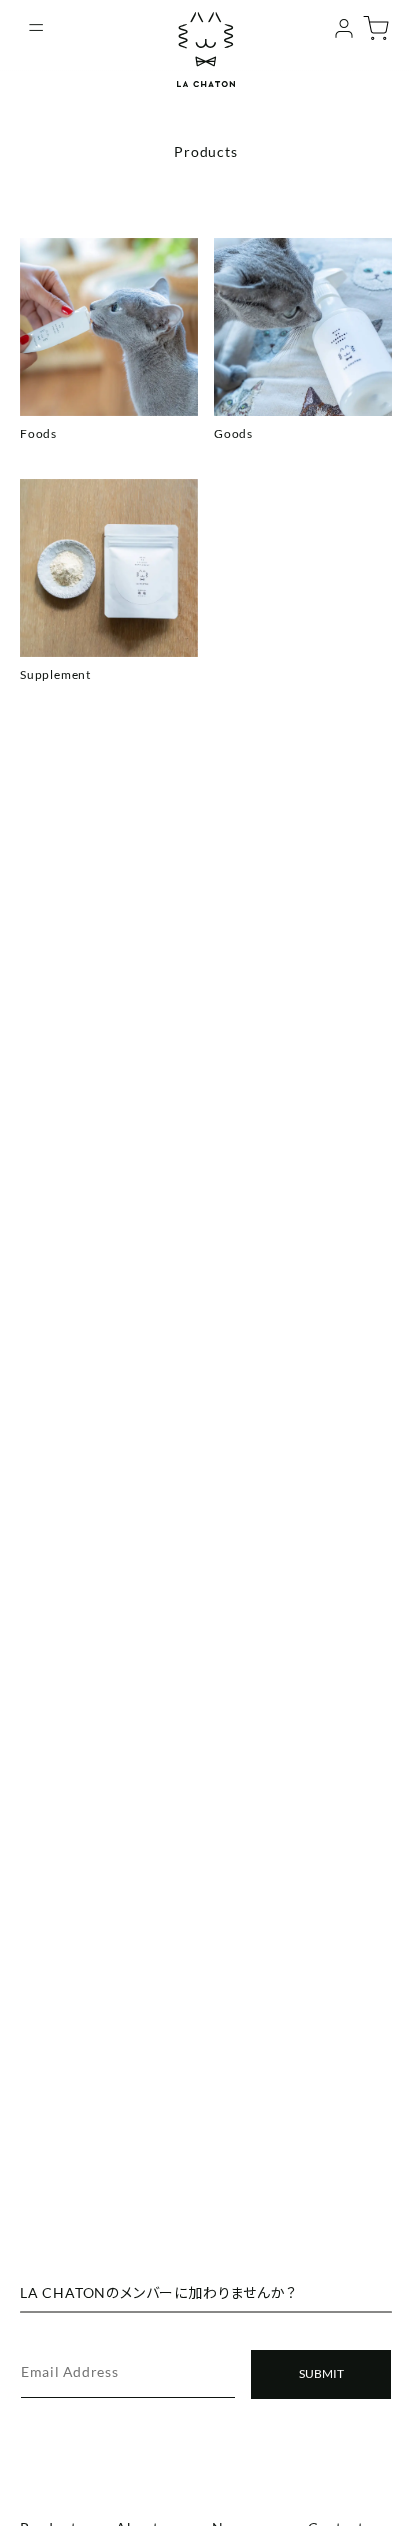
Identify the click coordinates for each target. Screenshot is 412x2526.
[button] (36, 28)
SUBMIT (321, 2373)
